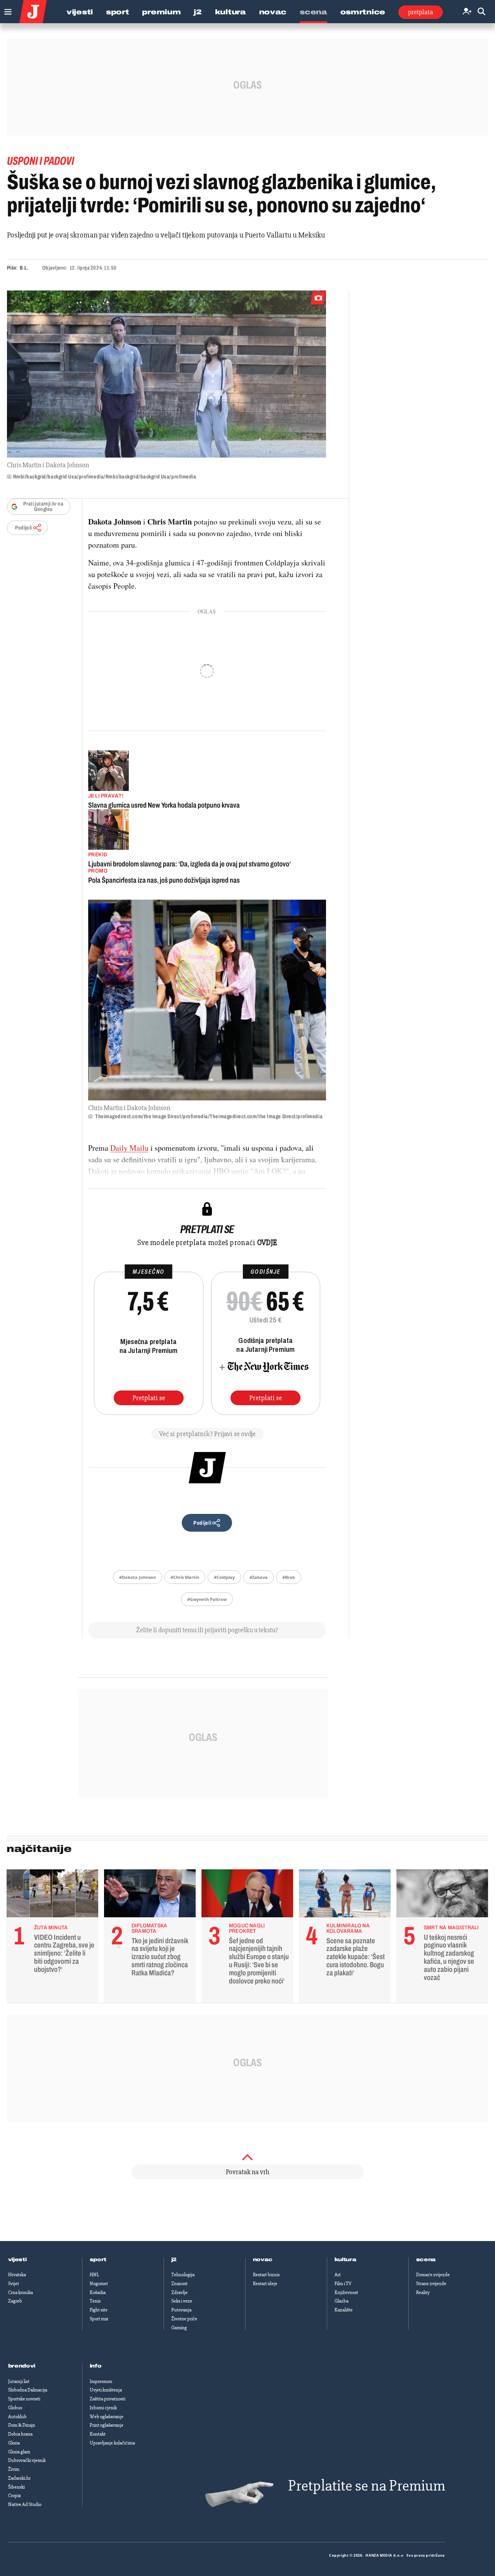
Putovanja (181, 2310)
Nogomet (99, 2284)
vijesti (17, 2260)
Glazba (341, 2301)
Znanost (179, 2284)
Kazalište (344, 2310)
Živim (14, 2469)
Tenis (95, 2301)
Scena (313, 12)
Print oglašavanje (107, 2425)
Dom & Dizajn (22, 2425)
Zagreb (15, 2301)
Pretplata (421, 12)
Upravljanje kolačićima (112, 2443)
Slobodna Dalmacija (28, 2390)
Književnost (346, 2292)
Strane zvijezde (431, 2284)
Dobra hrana (20, 2434)
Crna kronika (20, 2292)
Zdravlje (179, 2292)
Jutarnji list (19, 2381)
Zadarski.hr (19, 2478)
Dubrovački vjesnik (27, 2460)
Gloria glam (19, 2452)
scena (426, 2260)
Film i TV (343, 2284)
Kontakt (98, 2434)
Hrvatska (17, 2275)
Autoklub (17, 2417)
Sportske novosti (24, 2399)
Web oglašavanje (107, 2417)
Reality (423, 2292)
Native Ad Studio (25, 2504)
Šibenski (16, 2487)
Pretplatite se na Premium (367, 2486)
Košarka (98, 2292)
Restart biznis (266, 2275)
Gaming (179, 2328)
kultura (346, 2260)
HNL (94, 2275)
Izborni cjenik (103, 2408)
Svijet (14, 2284)
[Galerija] (166, 374)
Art (338, 2275)
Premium (161, 12)
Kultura (230, 12)
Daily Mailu (129, 1148)
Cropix (15, 2496)
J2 (198, 12)
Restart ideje (265, 2284)
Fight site (99, 2310)
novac (263, 2260)
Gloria (14, 2443)
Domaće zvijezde (433, 2275)
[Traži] (481, 12)
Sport (118, 12)
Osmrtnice (363, 12)
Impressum (101, 2381)
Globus (15, 2408)
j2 (174, 2260)
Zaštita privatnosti (108, 2399)
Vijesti (80, 12)
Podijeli (24, 528)
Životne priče (184, 2319)
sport (98, 2260)
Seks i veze (182, 2301)
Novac (273, 12)
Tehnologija (183, 2275)
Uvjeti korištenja (106, 2390)
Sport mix (99, 2319)
